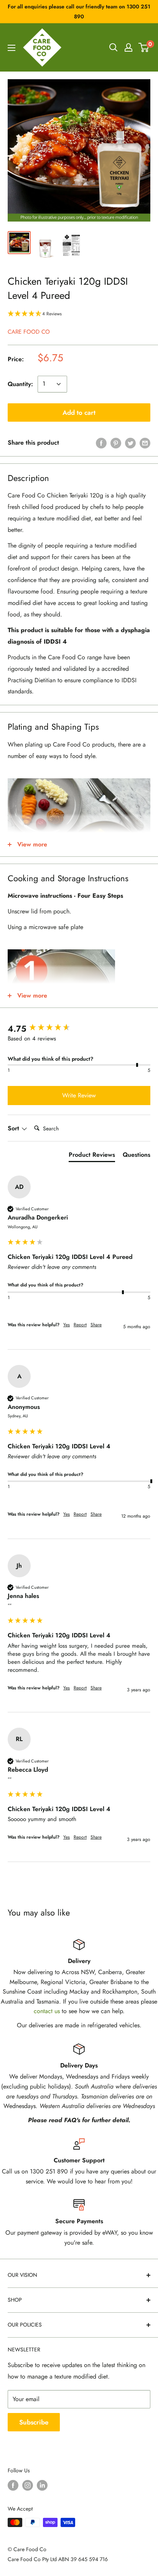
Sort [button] (14, 1128)
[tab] (92, 1156)
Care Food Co (29, 332)
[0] (144, 47)
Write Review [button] (79, 1095)
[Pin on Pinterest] (116, 443)
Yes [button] (67, 1325)
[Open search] (114, 47)
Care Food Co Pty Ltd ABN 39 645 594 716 (58, 2559)
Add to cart (79, 412)
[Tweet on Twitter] (130, 443)
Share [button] (96, 1325)
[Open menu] (12, 48)
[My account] (128, 47)
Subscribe (34, 2422)
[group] (79, 1029)
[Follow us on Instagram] (28, 2485)
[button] (79, 314)
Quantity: (20, 384)
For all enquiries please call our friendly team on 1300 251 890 (79, 11)
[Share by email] (145, 443)
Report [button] (80, 1325)
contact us (47, 2011)
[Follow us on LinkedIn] (42, 2485)
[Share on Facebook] (101, 443)
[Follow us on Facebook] (13, 2485)
